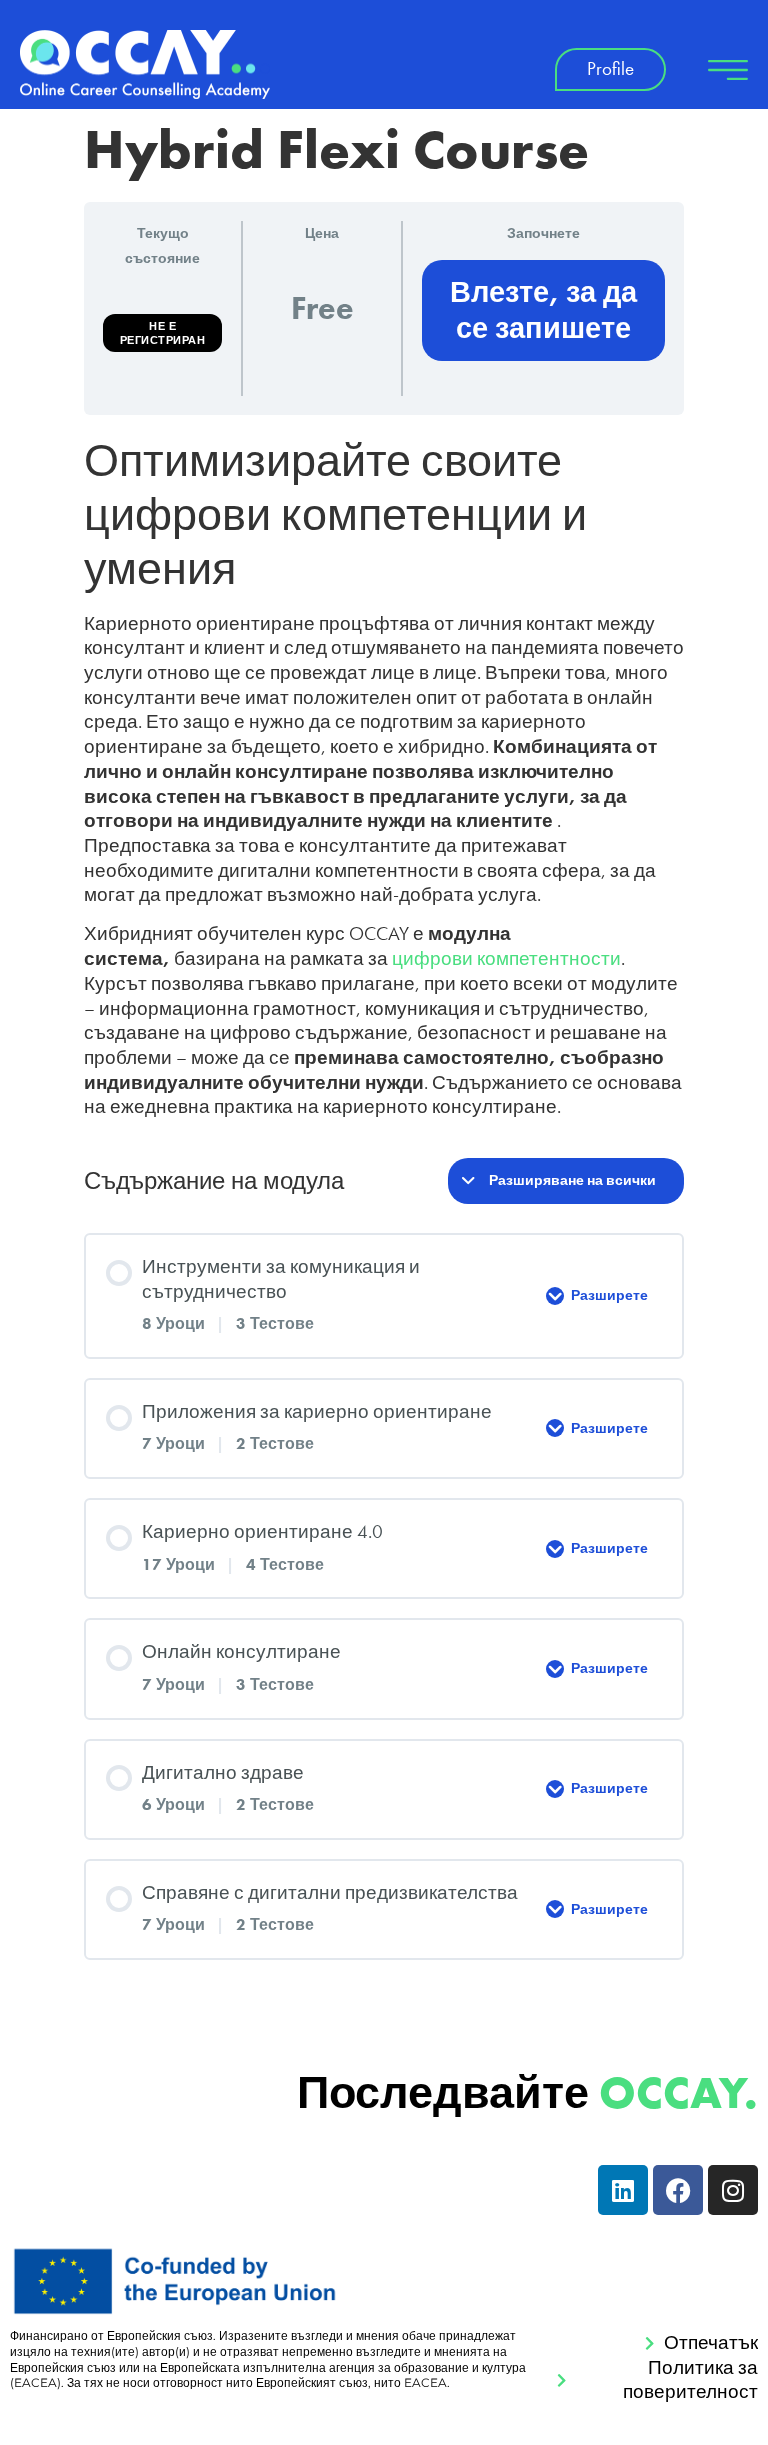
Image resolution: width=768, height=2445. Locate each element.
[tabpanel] (384, 777)
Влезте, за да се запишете (543, 310)
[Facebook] (678, 2190)
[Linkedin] (623, 2190)
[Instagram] (733, 2190)
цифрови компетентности (506, 958)
